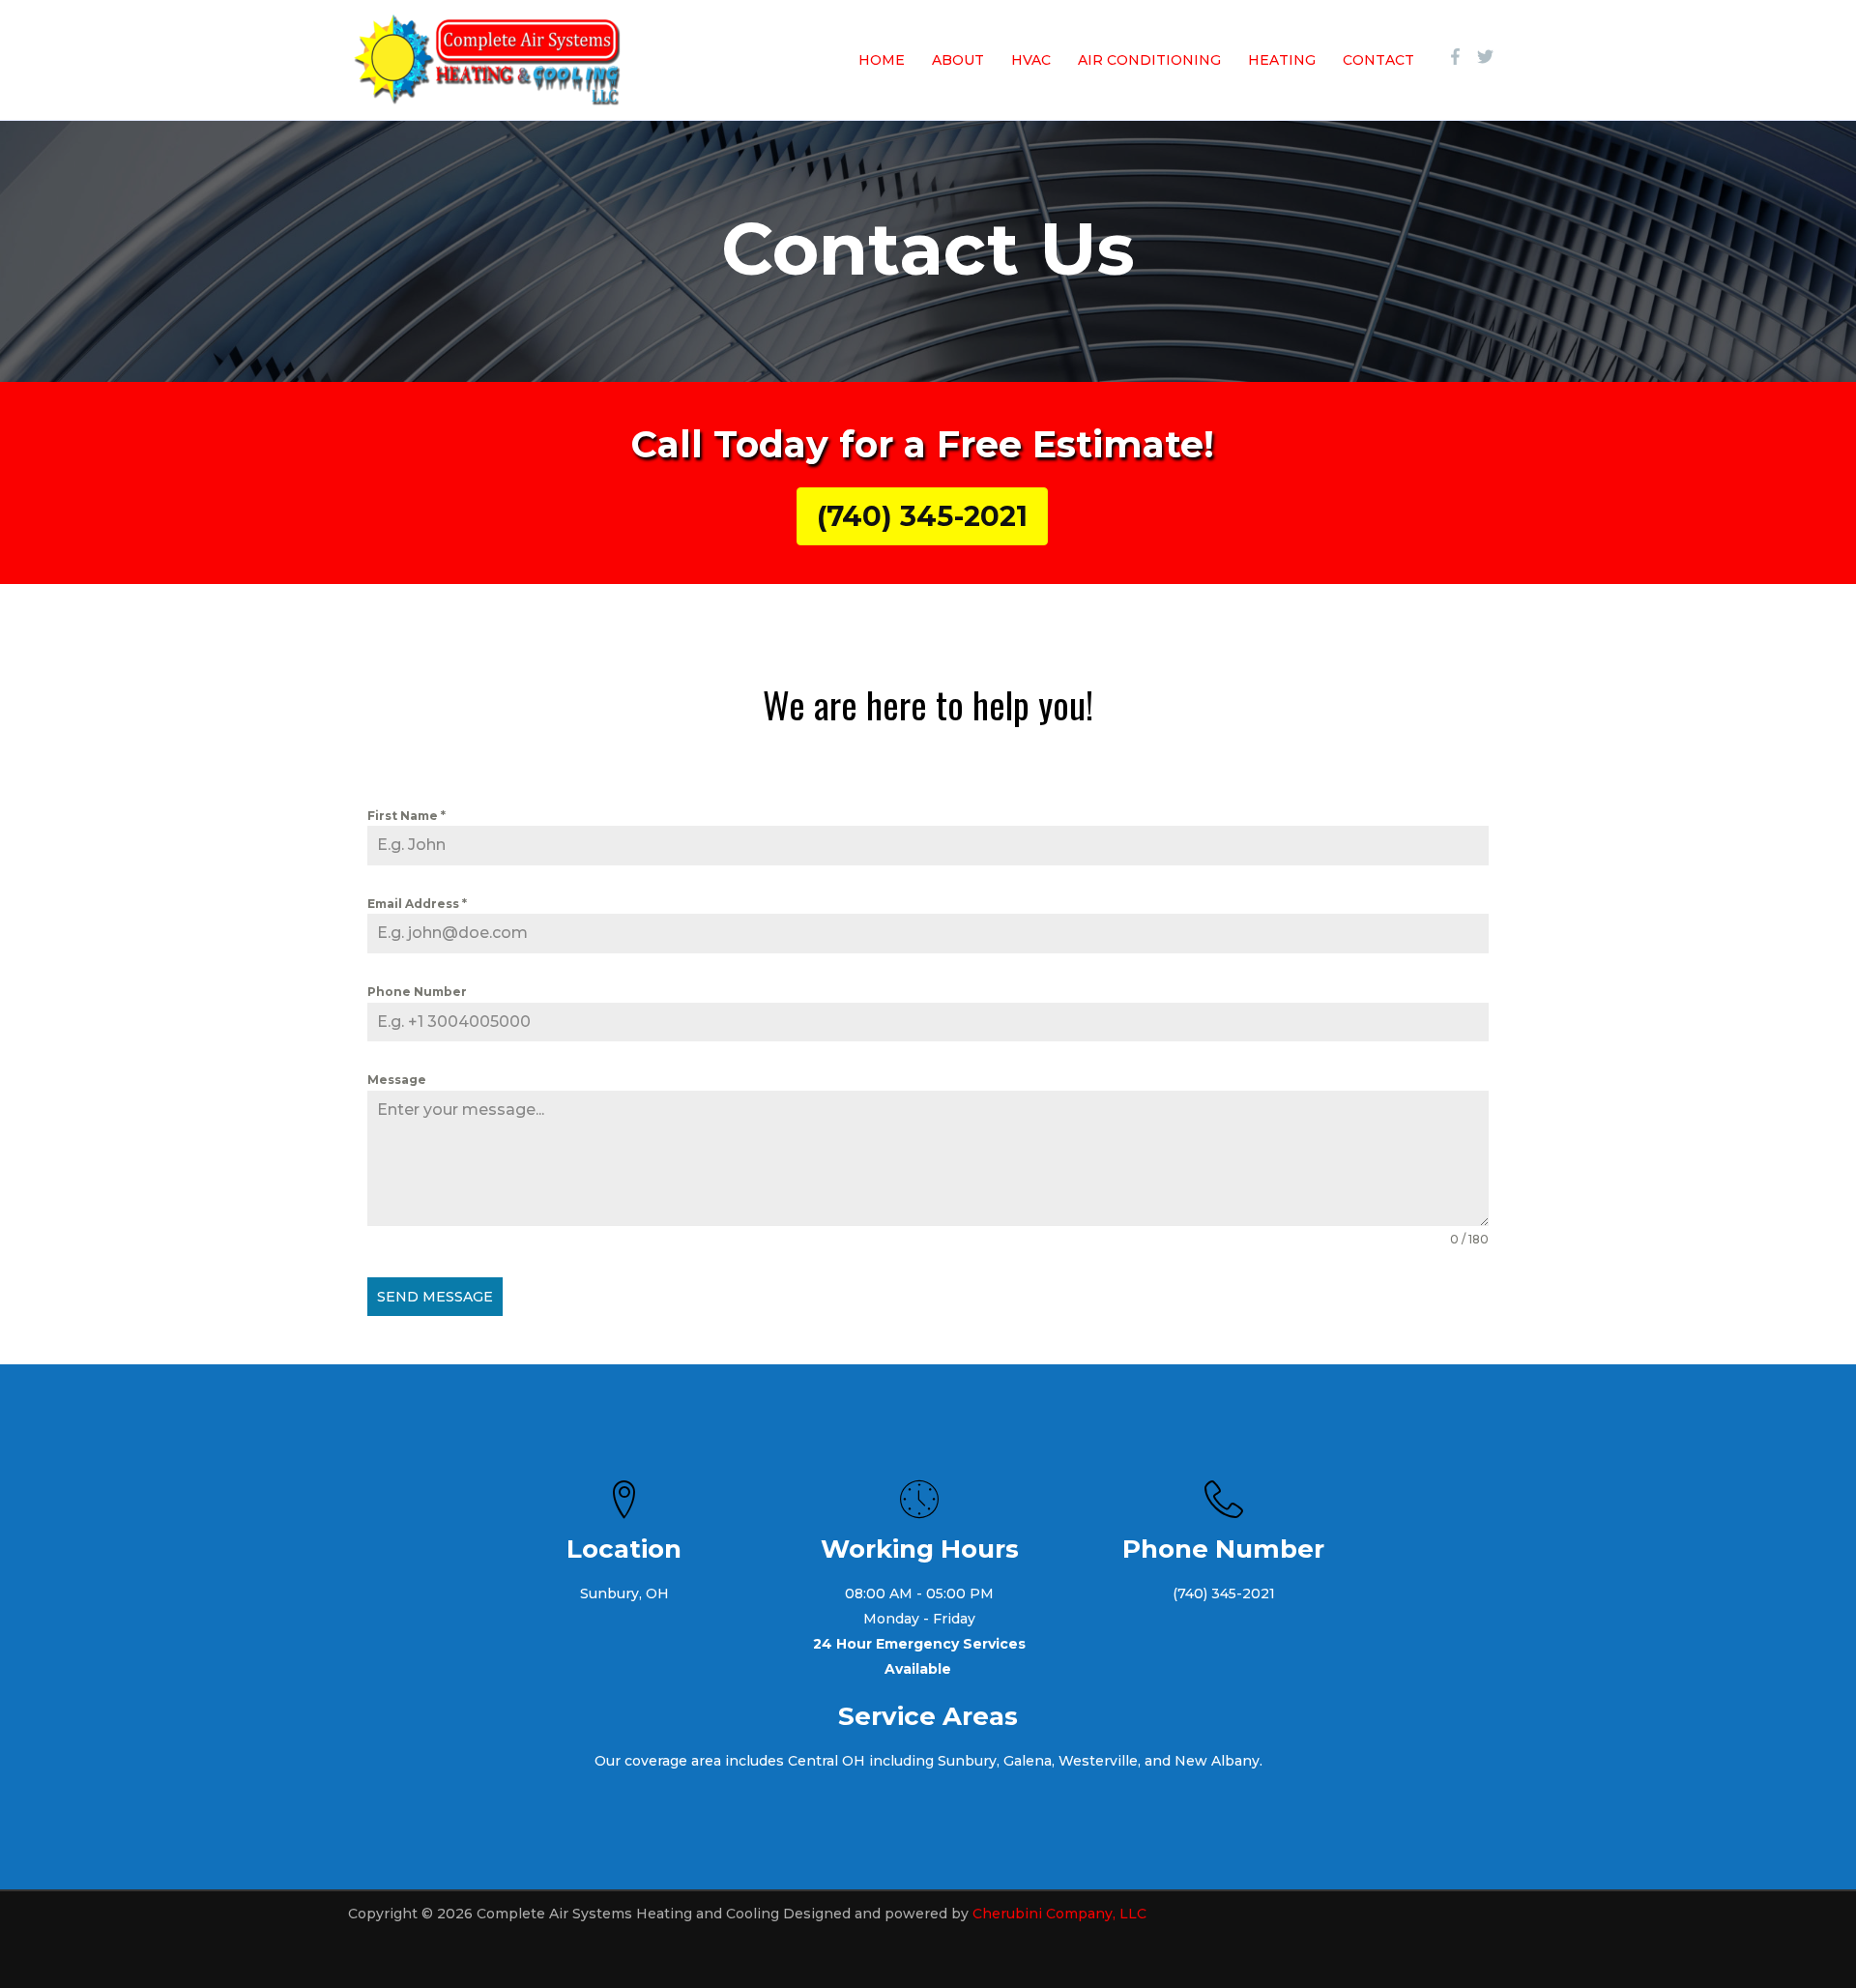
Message (397, 1080)
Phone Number (417, 992)
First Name (406, 816)
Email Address (417, 904)
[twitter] (1488, 57)
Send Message (435, 1297)
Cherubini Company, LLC (1059, 1914)
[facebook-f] (1460, 57)
